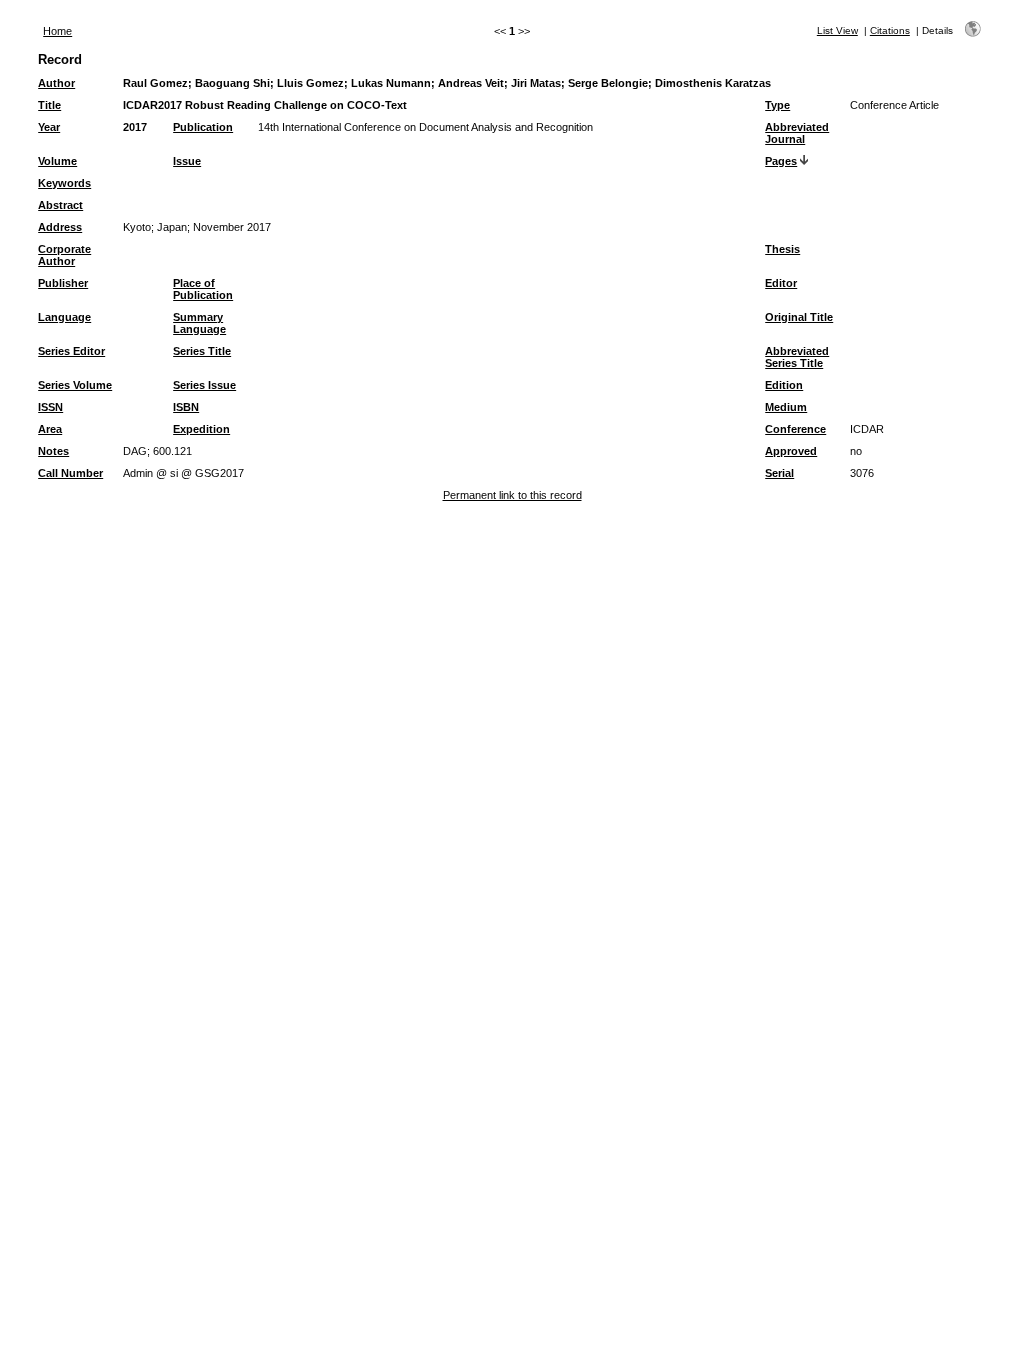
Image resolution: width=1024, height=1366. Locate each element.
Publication (203, 127)
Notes (53, 451)
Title (49, 105)
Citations (890, 30)
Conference (795, 429)
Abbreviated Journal (797, 133)
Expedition (201, 429)
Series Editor (71, 351)
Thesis (782, 249)
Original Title (799, 317)
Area (50, 429)
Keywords (64, 183)
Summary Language (199, 323)
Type (777, 105)
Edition (784, 385)
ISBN (186, 407)
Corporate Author (64, 255)
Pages (781, 161)
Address (60, 227)
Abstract (60, 205)
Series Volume (75, 385)
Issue (187, 161)
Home (57, 31)
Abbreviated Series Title (797, 357)
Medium (786, 407)
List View (837, 30)
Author (56, 83)
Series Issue (204, 385)
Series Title (202, 351)
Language (64, 317)
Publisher (63, 283)
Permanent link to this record (512, 495)
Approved (791, 451)
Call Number (70, 473)
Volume (57, 161)
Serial (779, 473)
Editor (781, 283)
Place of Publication (203, 289)
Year (49, 127)
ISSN (50, 407)
